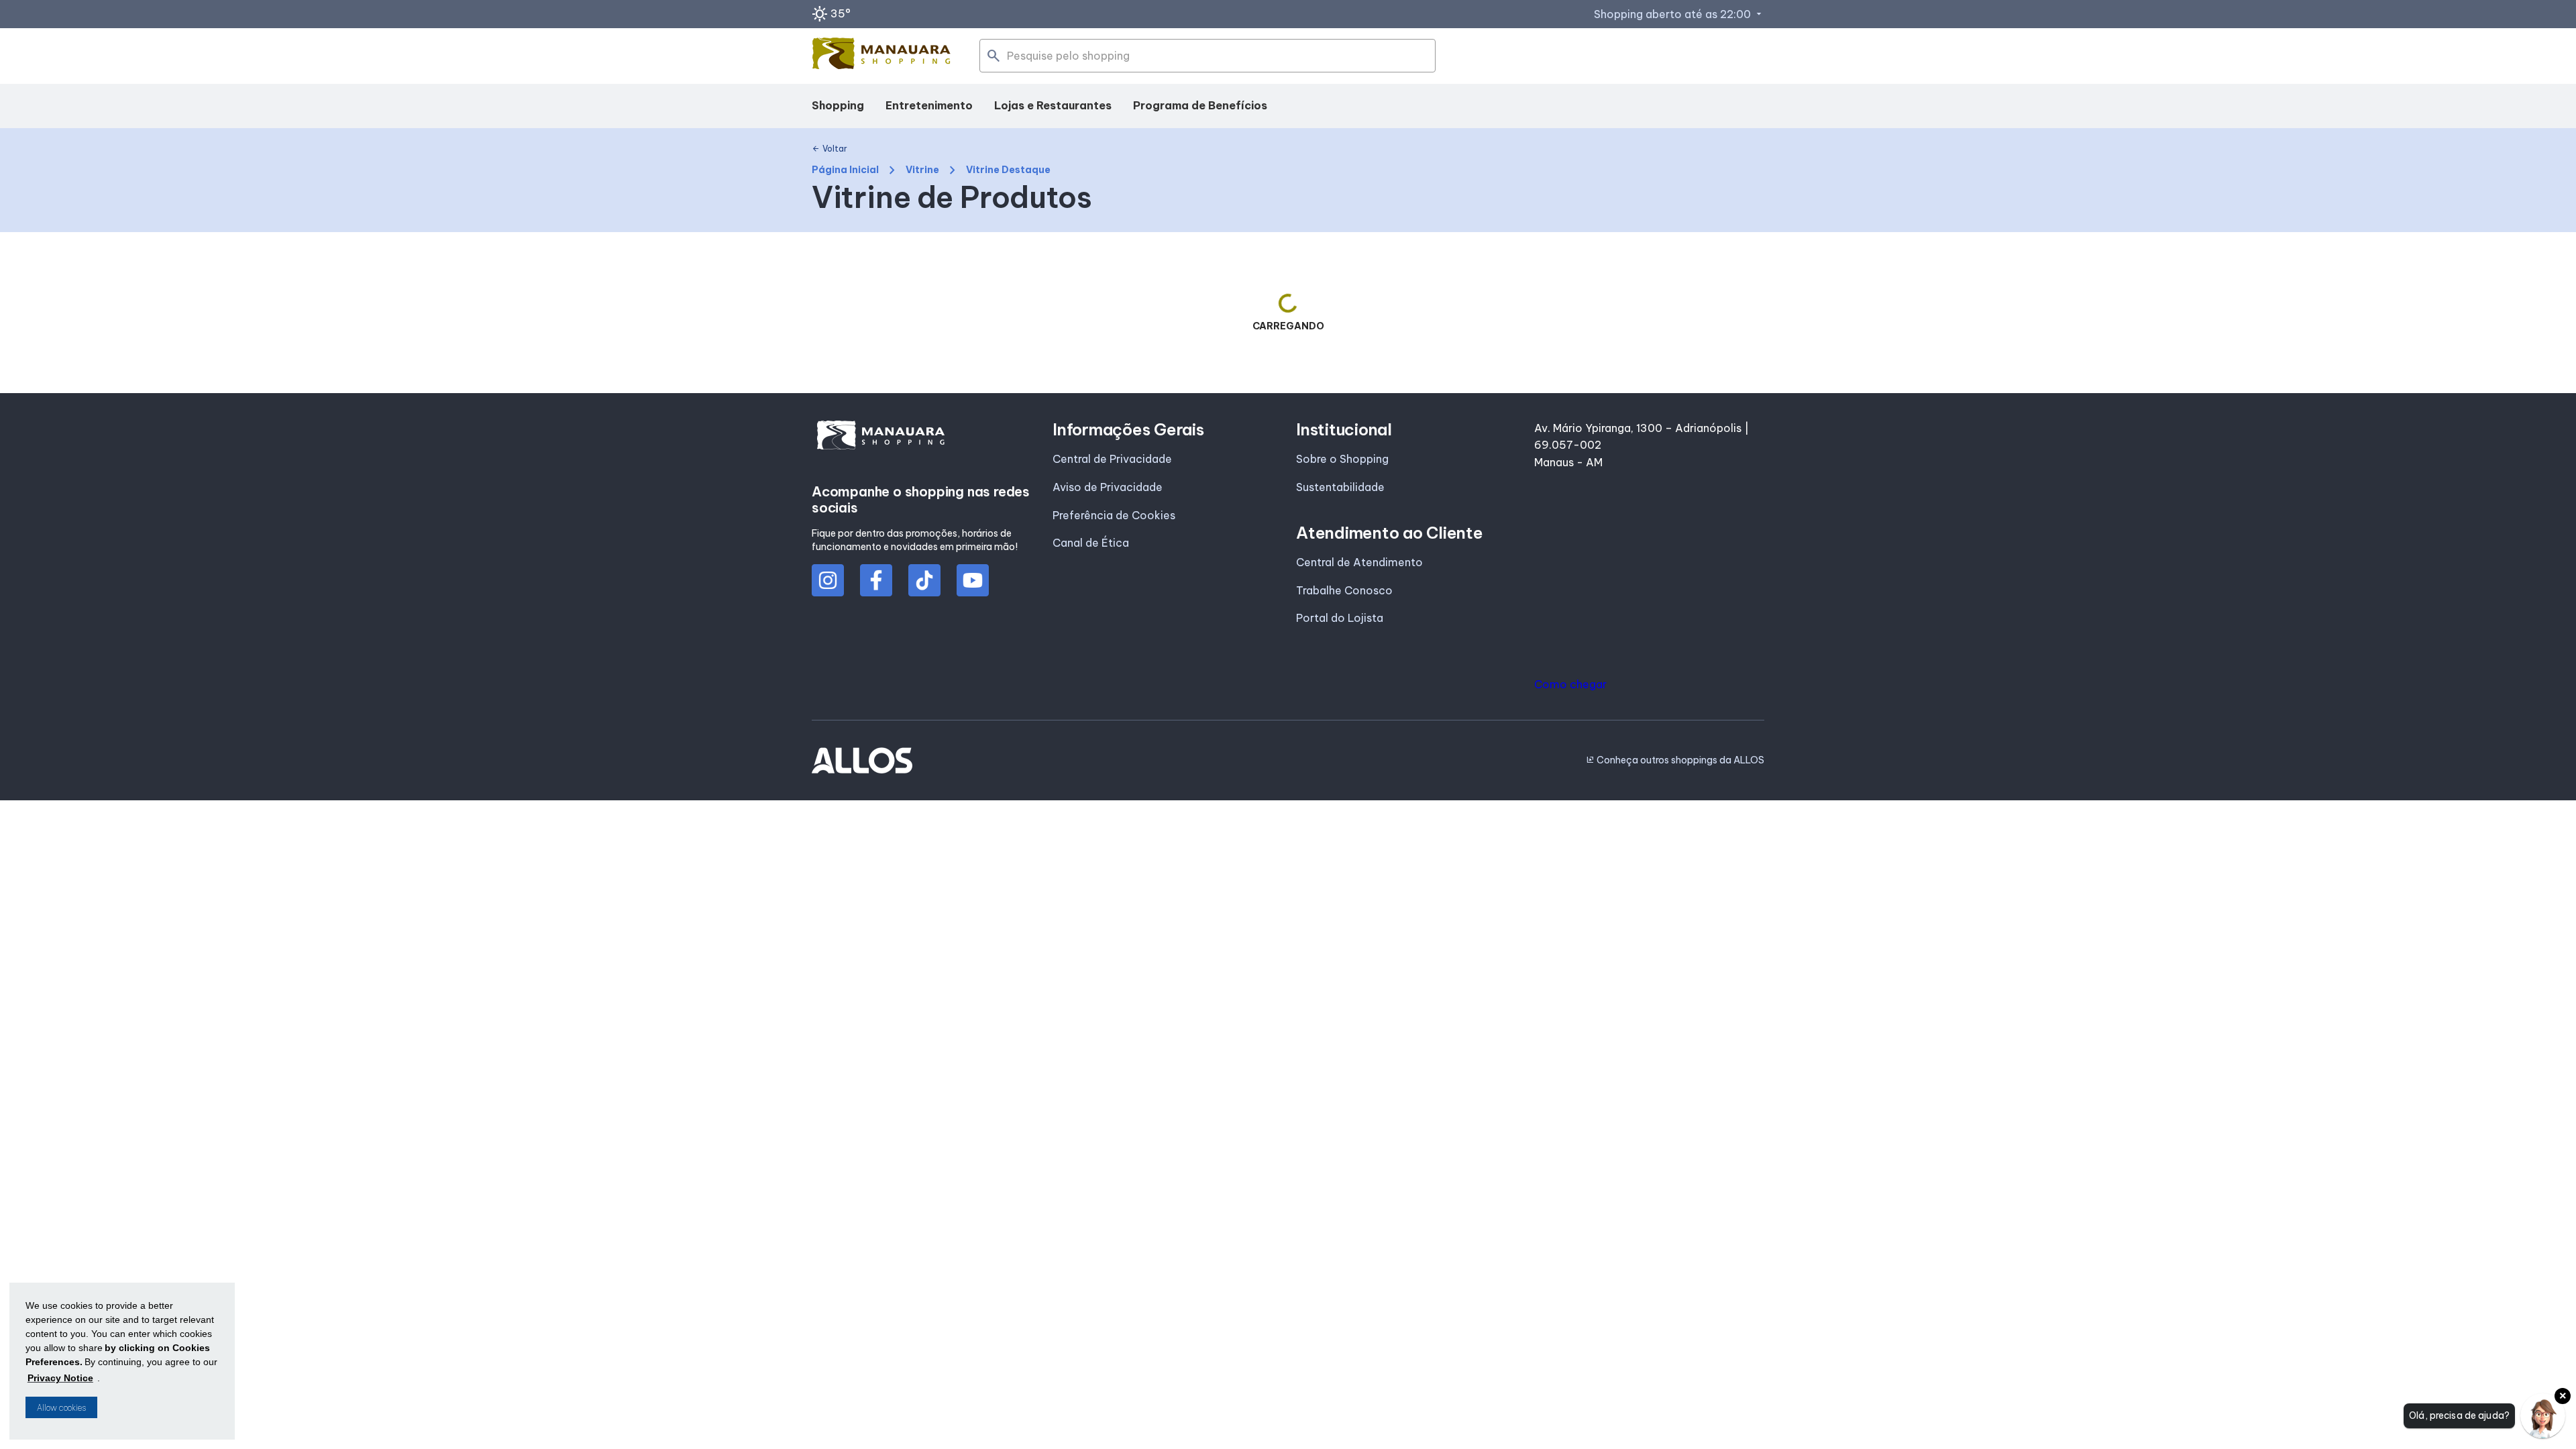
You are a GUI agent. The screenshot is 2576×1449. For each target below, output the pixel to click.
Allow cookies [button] (61, 1408)
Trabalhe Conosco (1344, 590)
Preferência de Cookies (1114, 515)
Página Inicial (845, 170)
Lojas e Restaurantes (1053, 105)
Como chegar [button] (1570, 684)
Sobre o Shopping (1342, 459)
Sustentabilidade (1340, 487)
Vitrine (922, 170)
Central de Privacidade (1112, 459)
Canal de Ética (1091, 543)
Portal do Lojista (1340, 618)
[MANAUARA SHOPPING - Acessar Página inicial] (881, 56)
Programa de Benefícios (1200, 105)
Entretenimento (929, 105)
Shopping (838, 105)
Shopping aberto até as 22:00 (1679, 14)
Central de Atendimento (1359, 562)
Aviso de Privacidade (1108, 487)
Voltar (829, 149)
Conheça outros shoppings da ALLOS (1675, 760)
